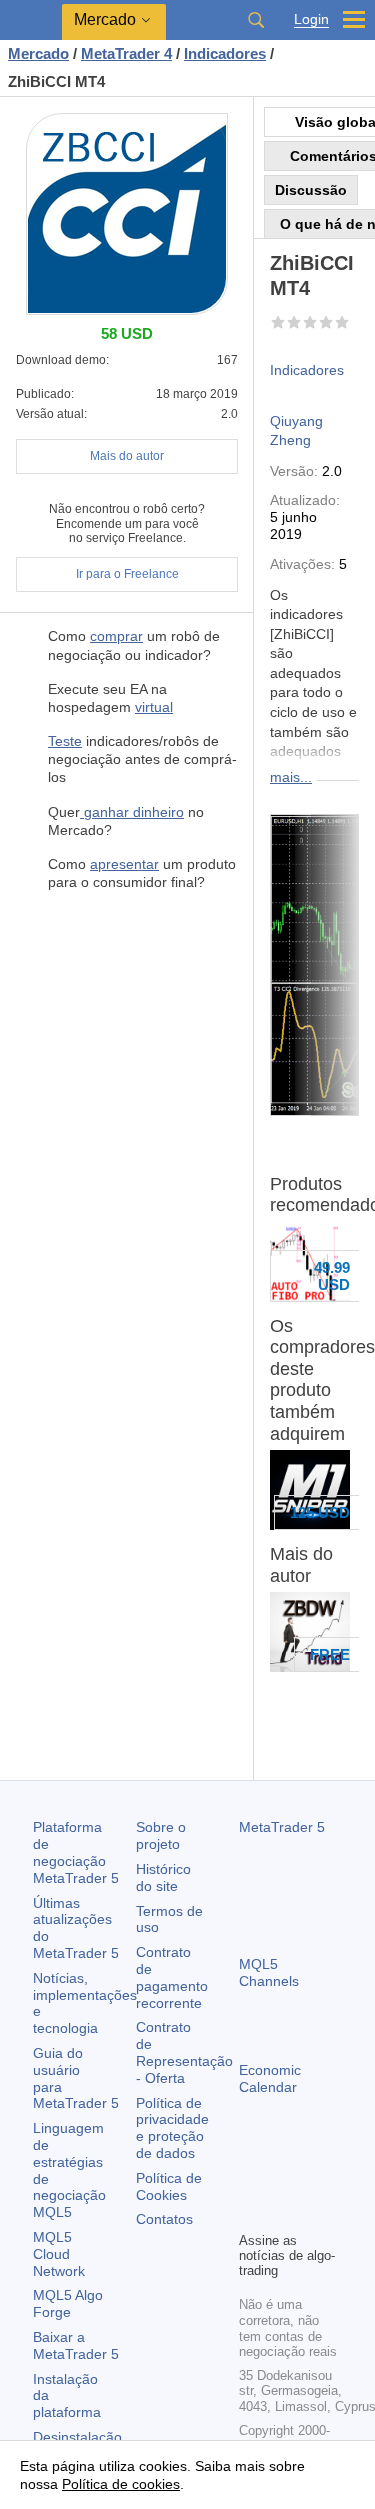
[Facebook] (251, 2181)
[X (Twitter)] (315, 2181)
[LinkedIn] (283, 2213)
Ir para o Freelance (127, 574)
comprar (116, 636)
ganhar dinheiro (132, 812)
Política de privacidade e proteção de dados (172, 2128)
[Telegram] (283, 2181)
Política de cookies (121, 2484)
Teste (65, 741)
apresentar (124, 864)
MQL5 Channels (269, 1972)
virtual (154, 707)
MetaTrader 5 (282, 1827)
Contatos (164, 2219)
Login (311, 19)
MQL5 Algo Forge (68, 2303)
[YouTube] (251, 2213)
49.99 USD (332, 1276)
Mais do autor (127, 456)
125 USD (320, 1512)
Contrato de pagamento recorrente (172, 1977)
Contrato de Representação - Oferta (184, 2052)
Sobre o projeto (161, 1835)
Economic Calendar (270, 2078)
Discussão (311, 190)
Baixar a (76, 2345)
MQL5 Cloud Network (59, 2254)
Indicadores (307, 370)
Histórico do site (163, 1877)
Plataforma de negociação (76, 1852)
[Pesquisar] (256, 20)
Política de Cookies (169, 2186)
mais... (291, 777)
